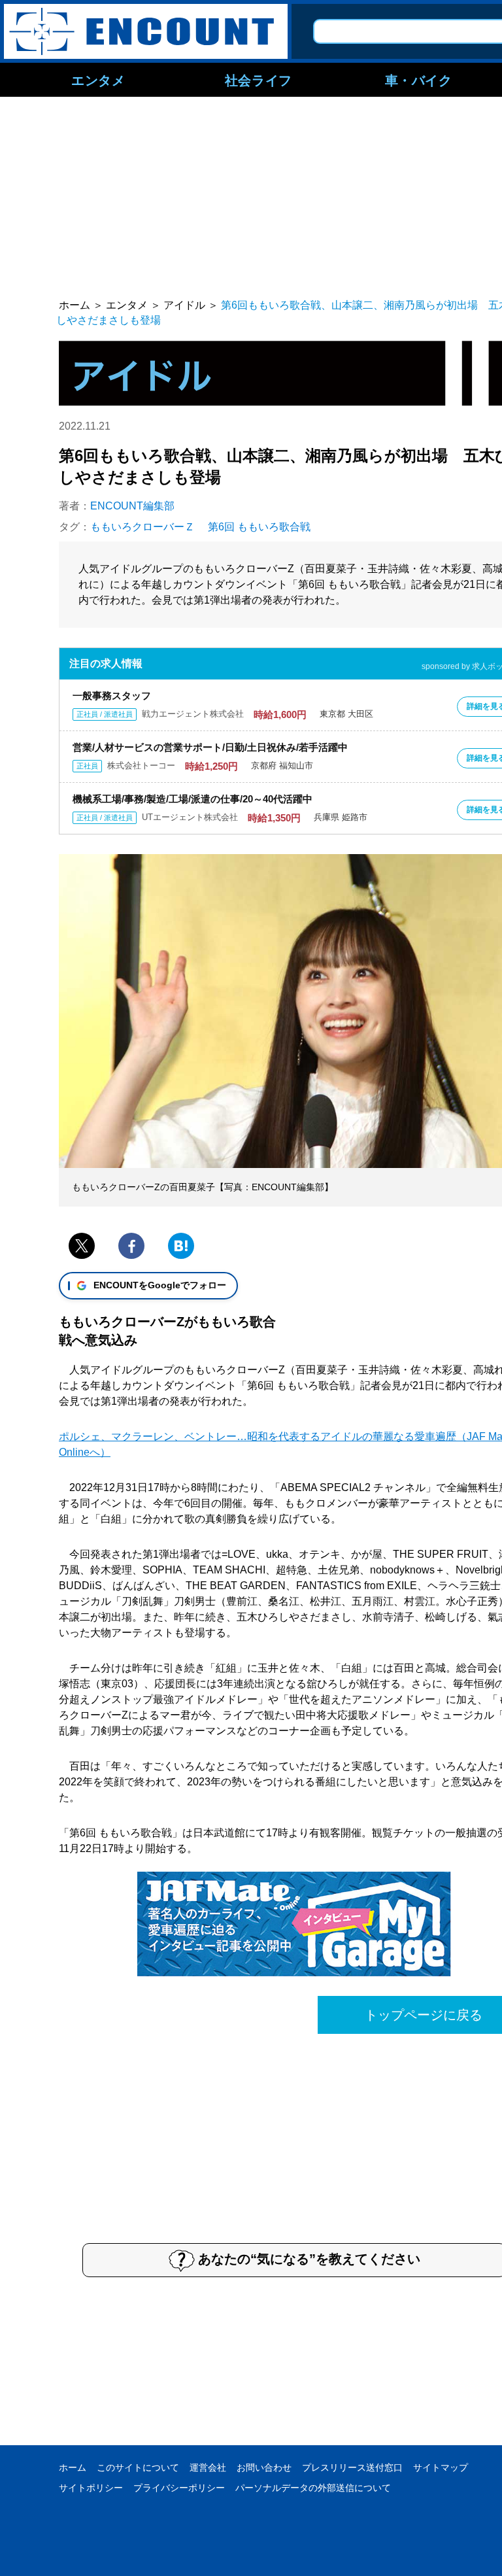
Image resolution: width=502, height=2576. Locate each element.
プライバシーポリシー (179, 2488)
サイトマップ (441, 2467)
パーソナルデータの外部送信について (313, 2488)
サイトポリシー (91, 2488)
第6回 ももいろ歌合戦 (259, 527)
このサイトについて (138, 2467)
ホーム (73, 2467)
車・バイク (419, 80)
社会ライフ (259, 80)
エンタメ (98, 80)
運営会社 (208, 2467)
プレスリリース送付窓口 (352, 2467)
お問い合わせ (264, 2467)
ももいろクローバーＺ (142, 527)
